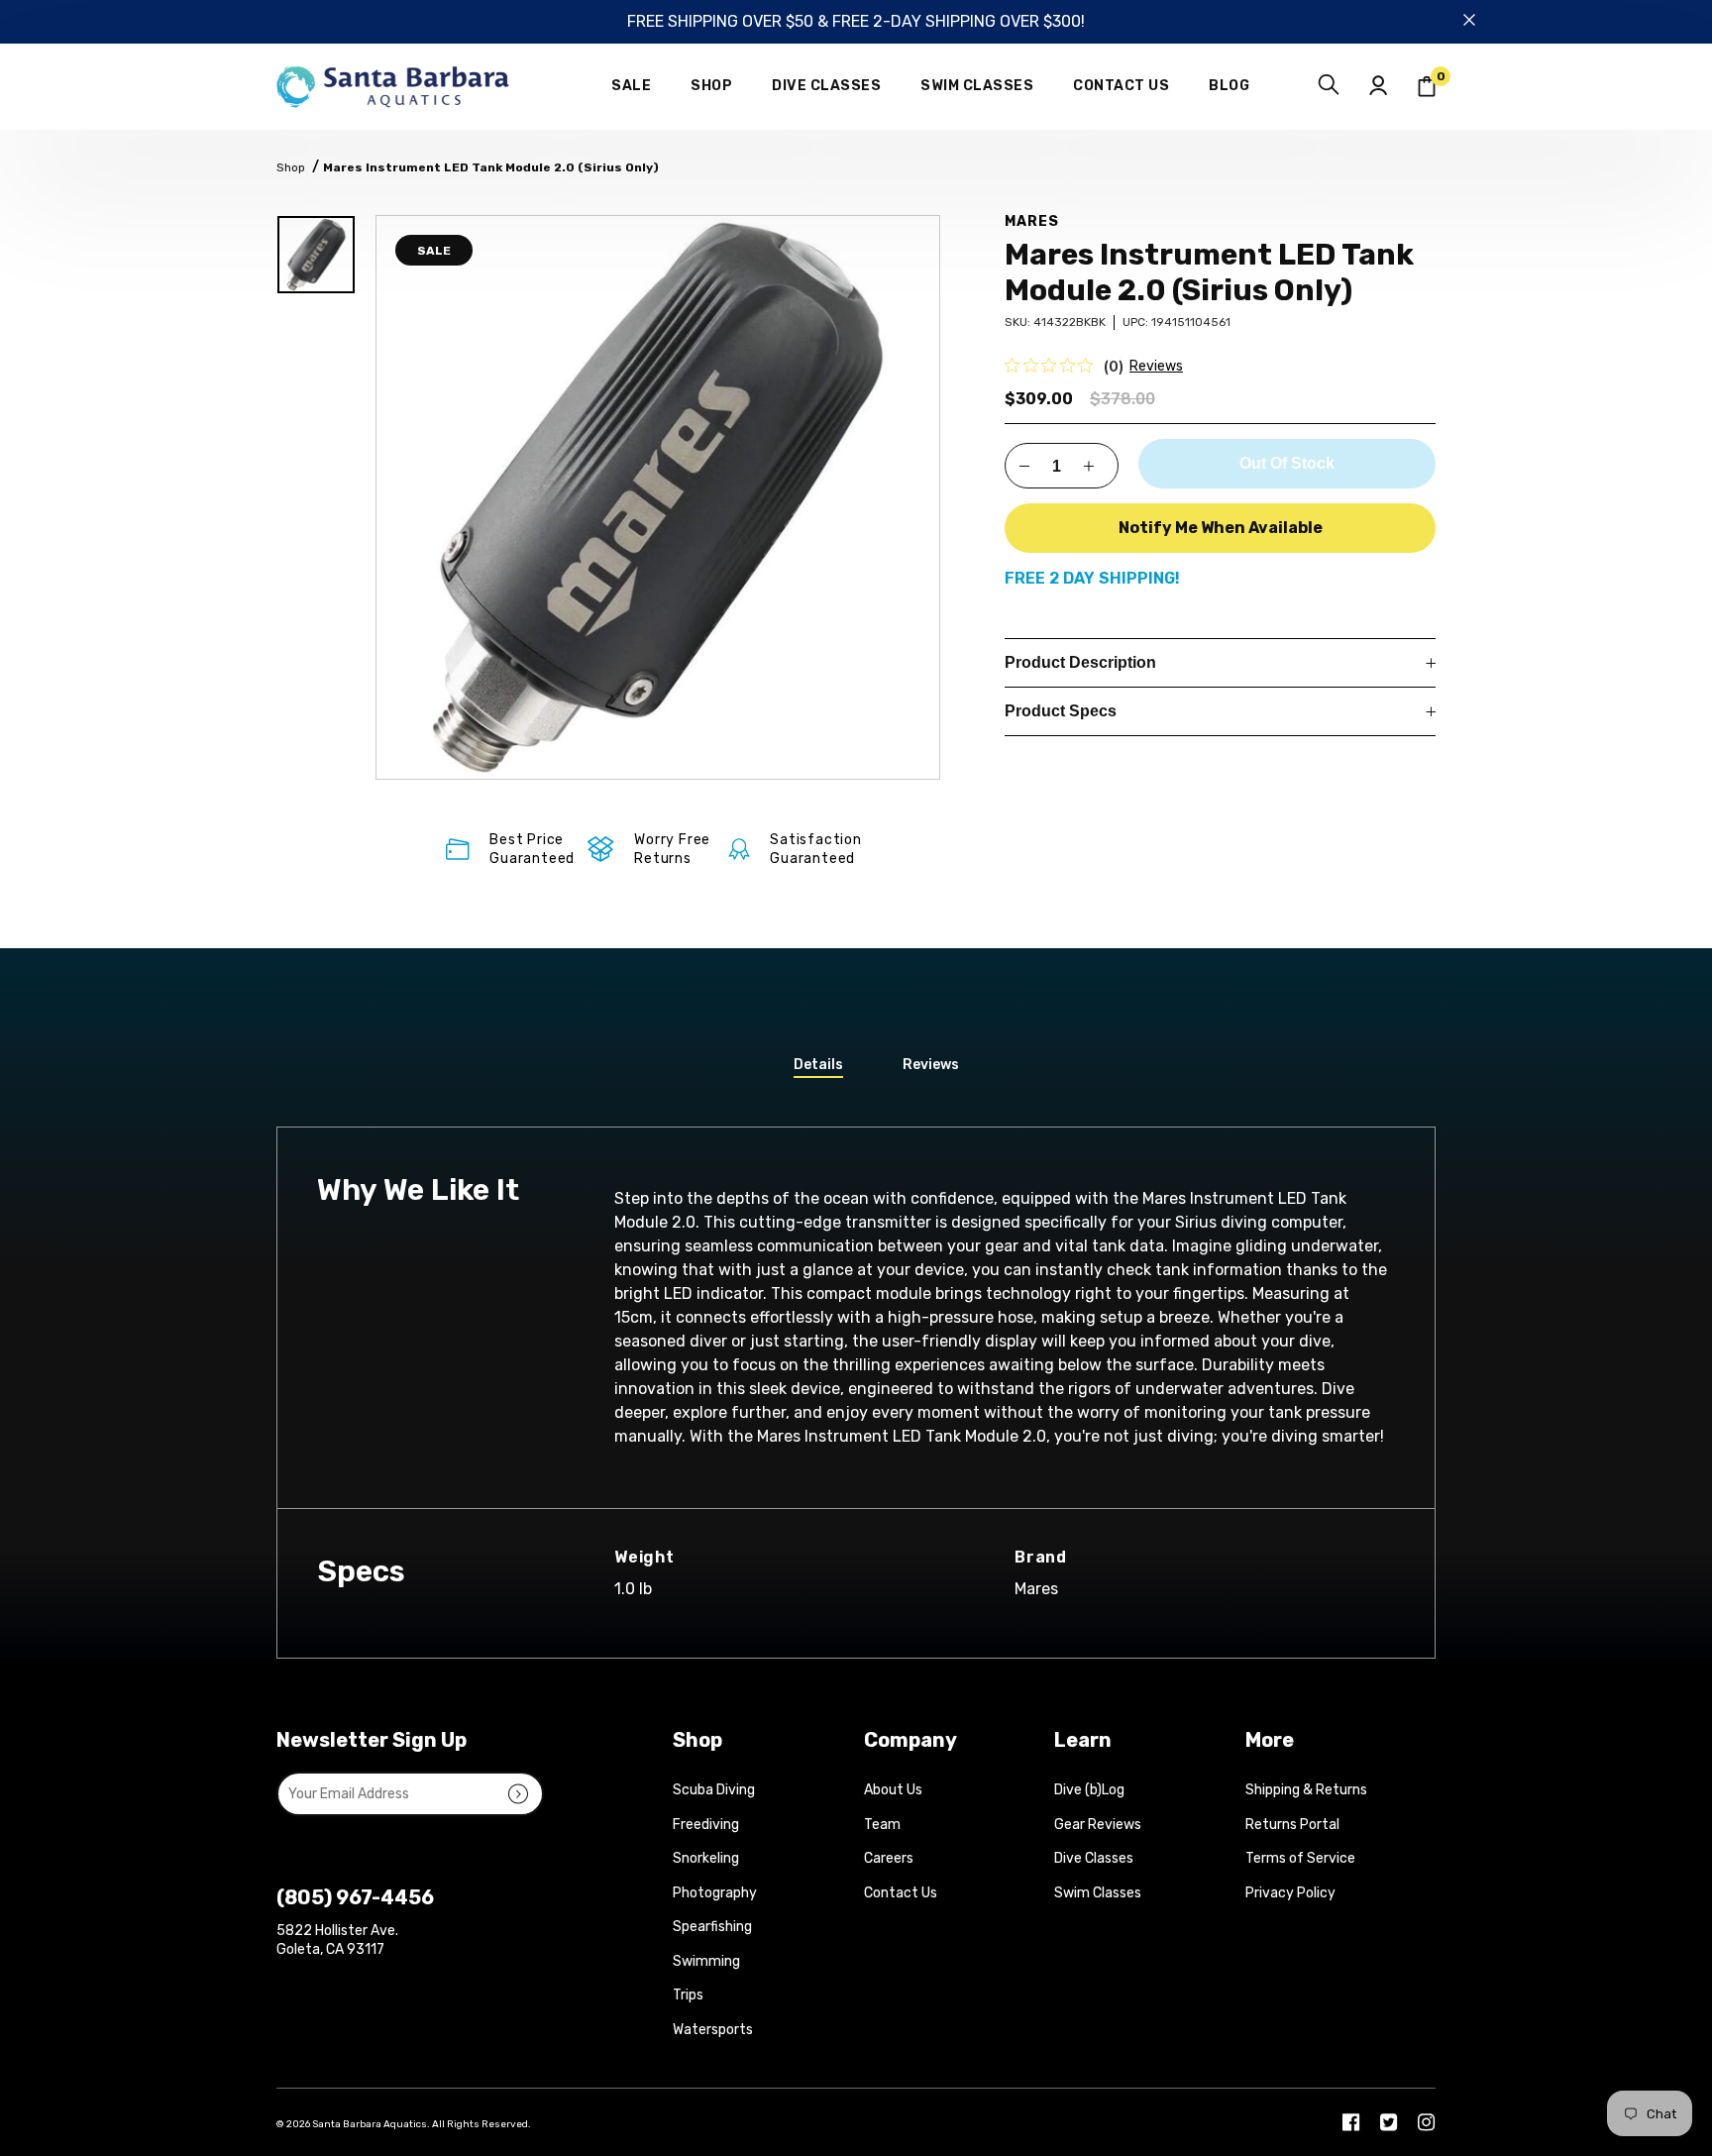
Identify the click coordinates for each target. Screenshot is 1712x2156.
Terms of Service (1300, 1858)
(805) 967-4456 (355, 1897)
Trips (688, 1995)
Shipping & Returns (1306, 1790)
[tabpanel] (658, 497)
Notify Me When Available (1221, 528)
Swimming (706, 1961)
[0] (1427, 87)
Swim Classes (1098, 1893)
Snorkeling (706, 1858)
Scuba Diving (714, 1790)
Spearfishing (712, 1927)
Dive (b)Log (1089, 1790)
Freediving (706, 1825)
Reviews (1156, 366)
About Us (893, 1790)
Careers (889, 1858)
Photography (715, 1893)
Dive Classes (1094, 1858)
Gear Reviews (1098, 1825)
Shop (291, 167)
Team (882, 1825)
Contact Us (901, 1893)
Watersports (713, 2030)
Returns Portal (1292, 1825)
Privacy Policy (1290, 1893)
